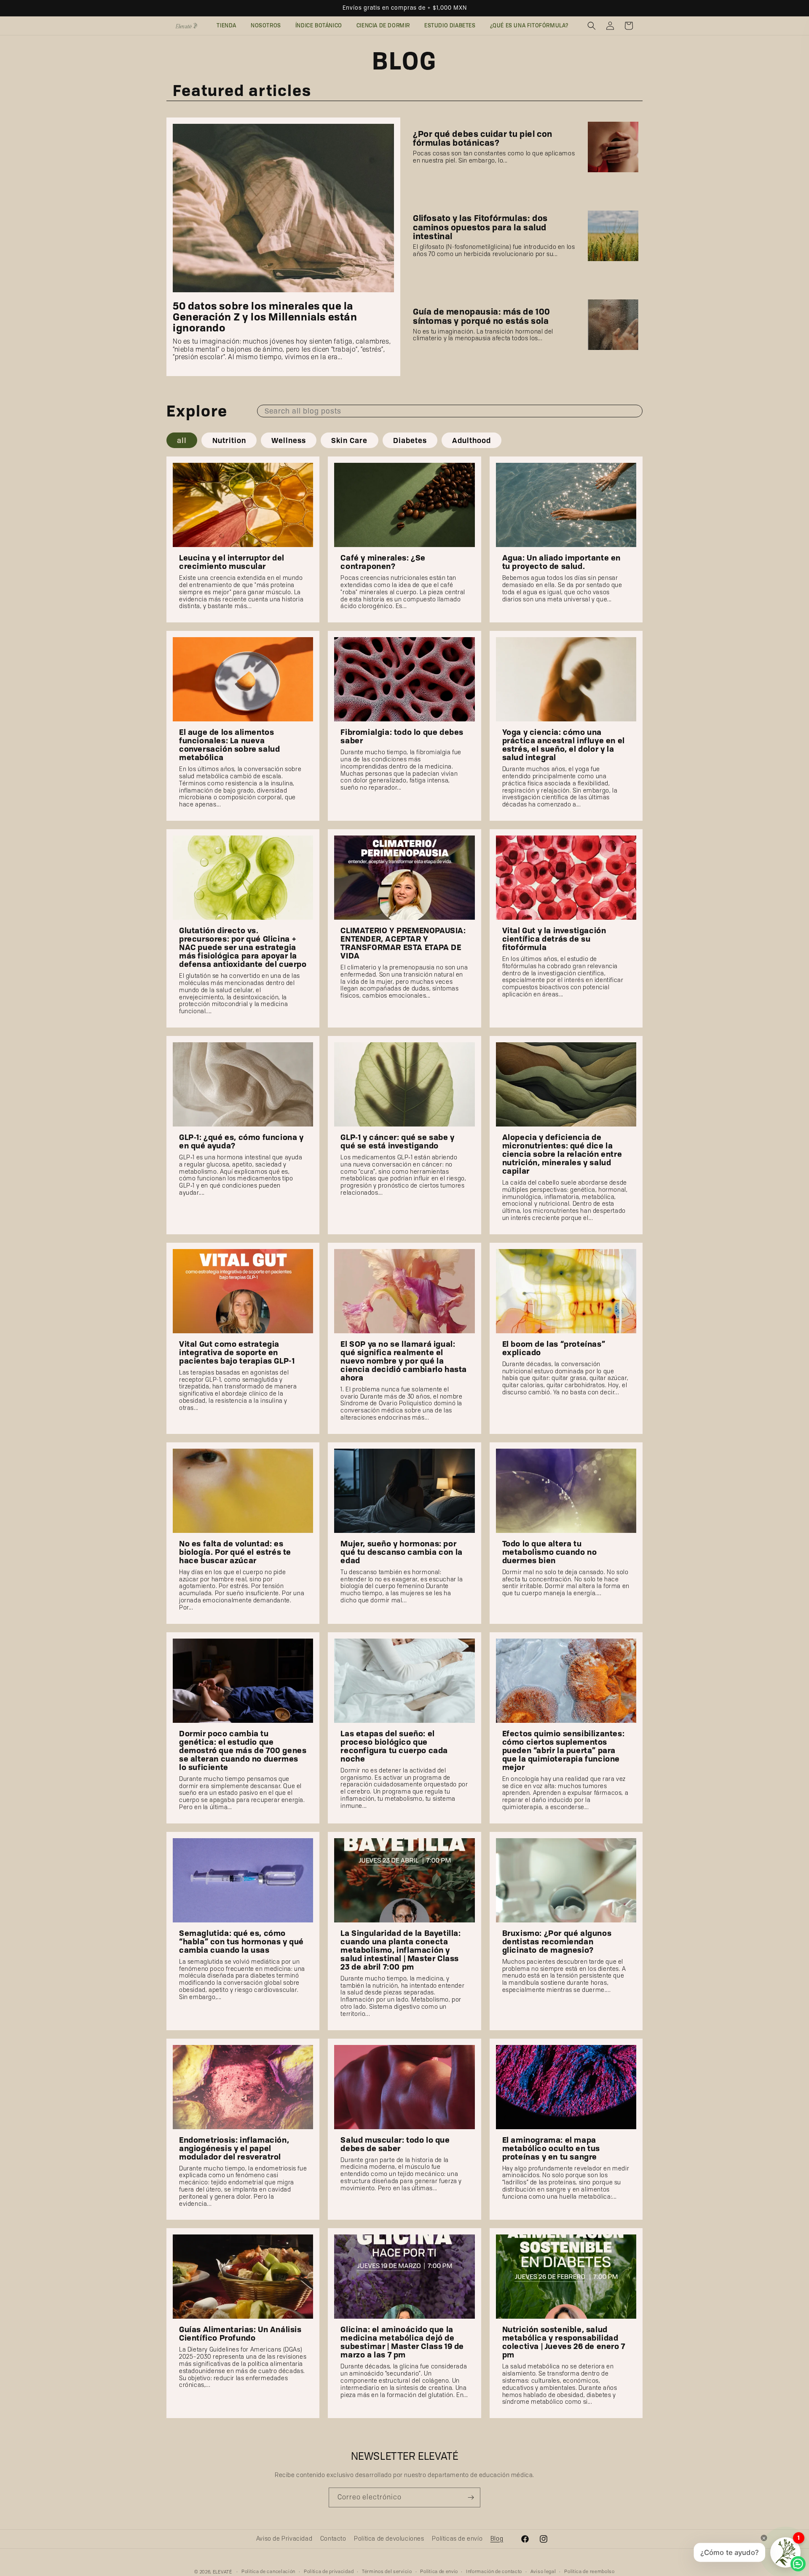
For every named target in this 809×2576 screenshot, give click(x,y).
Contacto (333, 2539)
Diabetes (410, 440)
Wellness (289, 440)
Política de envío (439, 2571)
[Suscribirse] (471, 2497)
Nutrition (229, 440)
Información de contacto (494, 2571)
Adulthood (471, 440)
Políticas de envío (457, 2539)
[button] (592, 26)
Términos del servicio (387, 2571)
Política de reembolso (589, 2571)
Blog (497, 2539)
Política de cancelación (268, 2571)
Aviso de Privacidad (284, 2539)
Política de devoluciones (389, 2539)
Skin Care (349, 440)
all (182, 440)
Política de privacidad (329, 2571)
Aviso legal (543, 2571)
